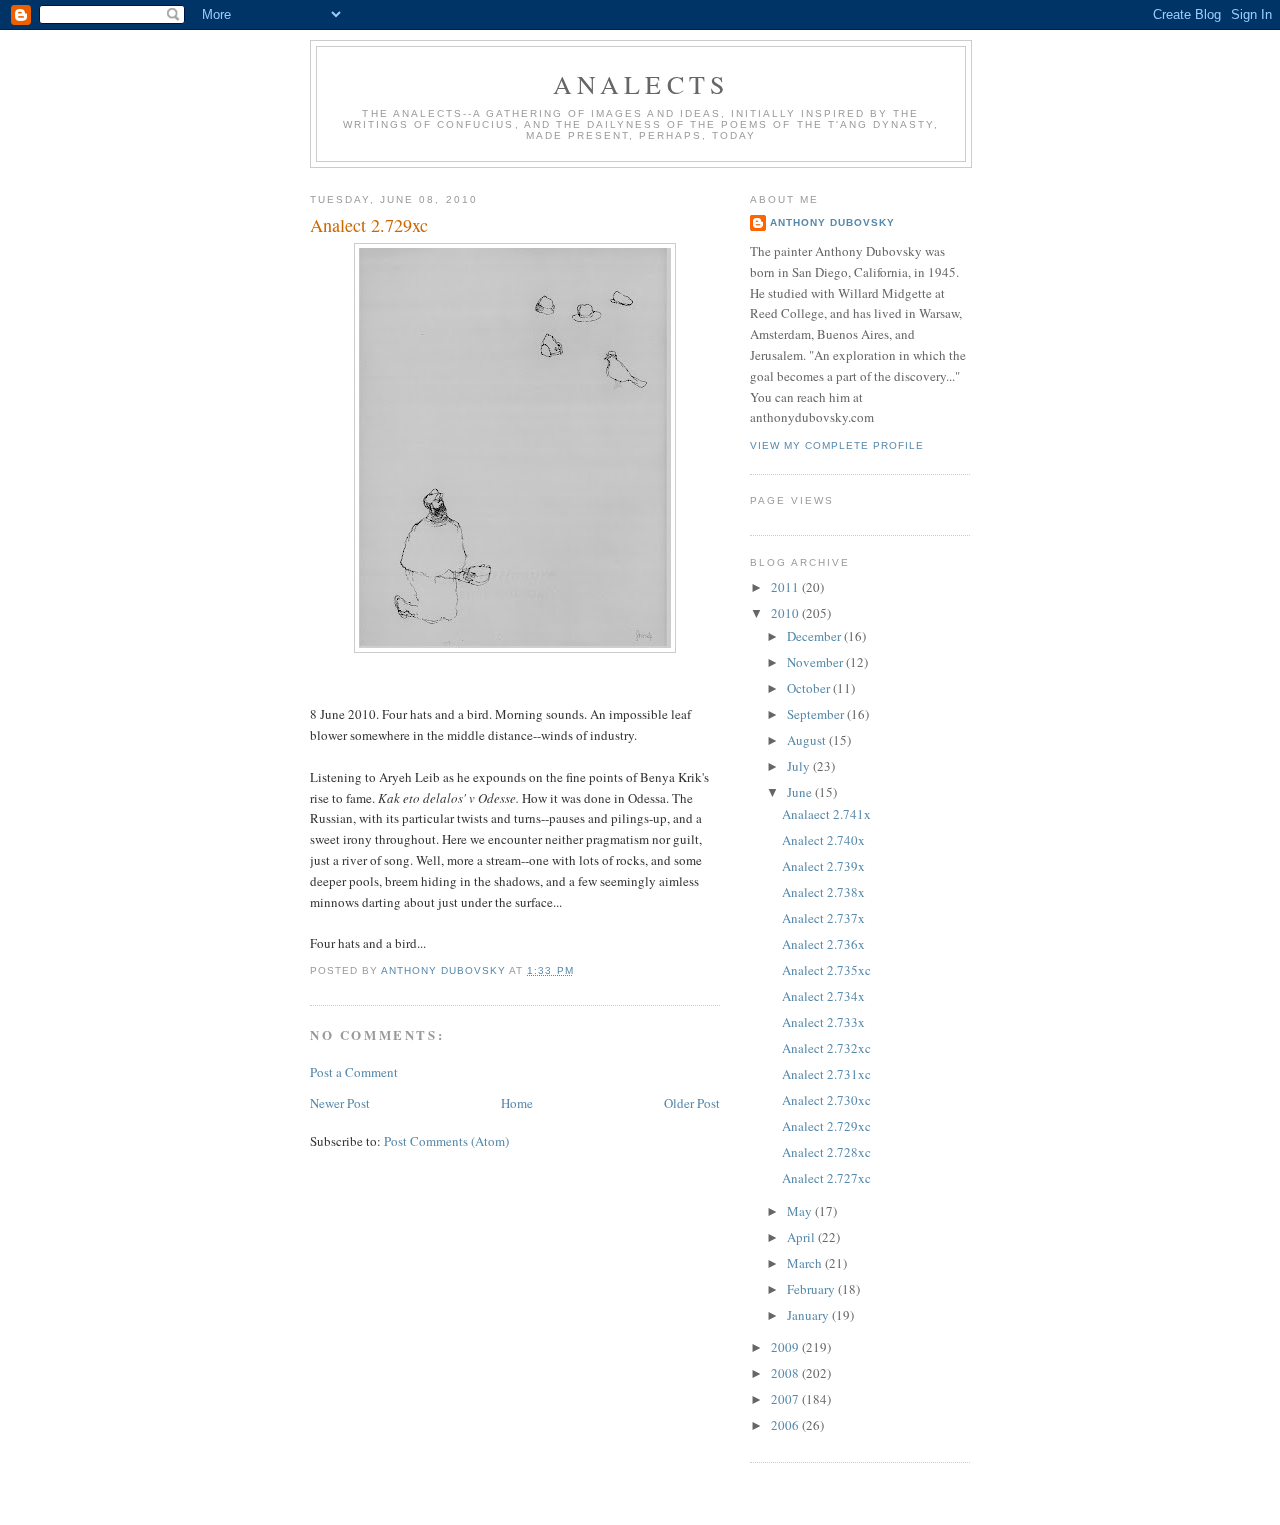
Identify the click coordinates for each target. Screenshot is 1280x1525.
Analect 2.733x (823, 1022)
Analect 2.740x (823, 840)
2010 (786, 613)
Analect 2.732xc (826, 1048)
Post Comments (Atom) (446, 1141)
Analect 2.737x (823, 918)
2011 (786, 587)
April (802, 1237)
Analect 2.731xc (826, 1074)
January (809, 1315)
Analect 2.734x (823, 996)
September (817, 714)
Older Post (692, 1103)
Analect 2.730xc (826, 1100)
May (801, 1211)
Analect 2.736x (823, 944)
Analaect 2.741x (826, 814)
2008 (786, 1373)
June (801, 792)
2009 (786, 1347)
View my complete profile (837, 445)
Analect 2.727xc (826, 1178)
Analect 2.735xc (826, 970)
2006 (786, 1425)
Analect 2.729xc (826, 1126)
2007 (786, 1399)
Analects (641, 84)
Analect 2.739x (823, 866)
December (815, 636)
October (810, 688)
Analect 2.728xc (826, 1152)
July (800, 766)
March (806, 1263)
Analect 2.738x (823, 892)
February (812, 1289)
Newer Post (340, 1103)
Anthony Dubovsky (832, 222)
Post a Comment (354, 1072)
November (816, 662)
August (808, 740)
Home (517, 1103)
